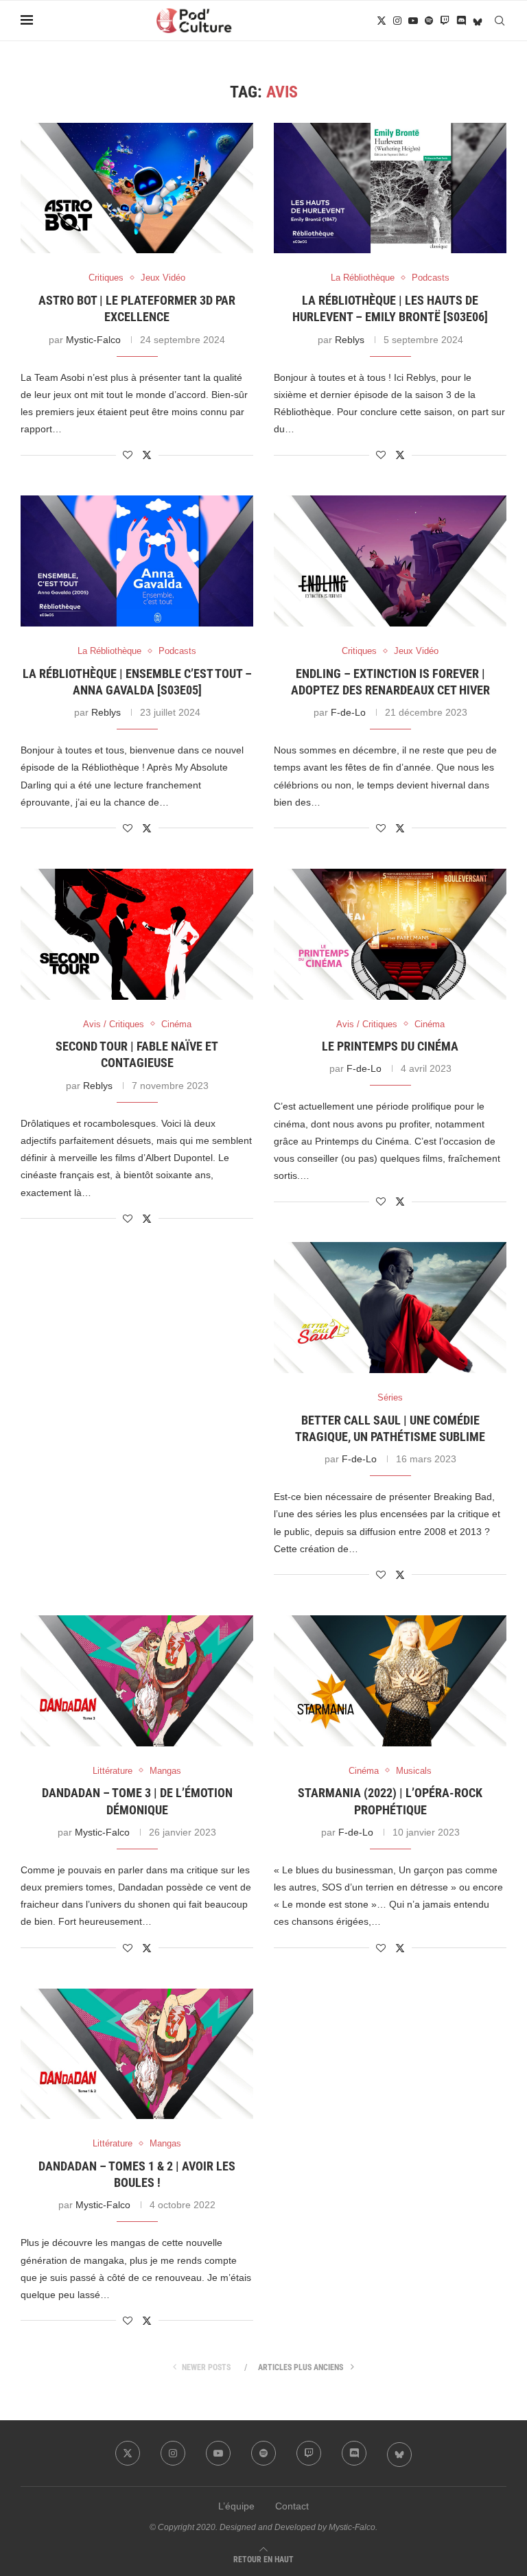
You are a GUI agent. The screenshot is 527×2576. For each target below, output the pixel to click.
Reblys (350, 340)
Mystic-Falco (93, 340)
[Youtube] (413, 21)
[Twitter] (382, 21)
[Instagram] (397, 21)
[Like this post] (128, 455)
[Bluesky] (478, 21)
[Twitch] (445, 21)
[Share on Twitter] (147, 455)
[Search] (500, 21)
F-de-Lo (348, 712)
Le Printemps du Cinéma (390, 1046)
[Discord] (461, 21)
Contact (292, 2506)
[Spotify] (429, 21)
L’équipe (236, 2506)
